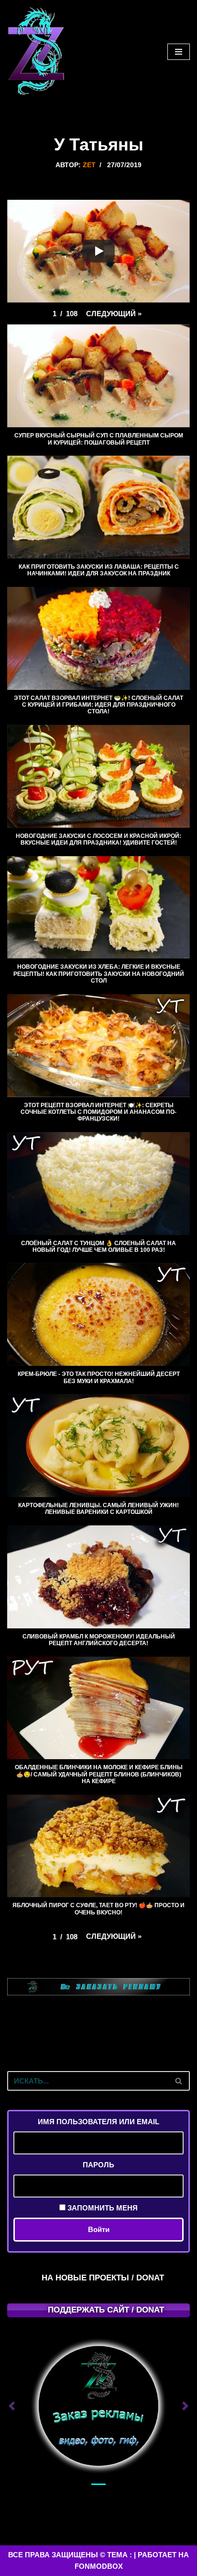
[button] (114, 314)
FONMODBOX (99, 2566)
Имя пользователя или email (98, 2122)
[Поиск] (179, 2081)
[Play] (98, 251)
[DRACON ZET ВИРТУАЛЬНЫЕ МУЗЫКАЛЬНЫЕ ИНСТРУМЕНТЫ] (36, 52)
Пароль (98, 2165)
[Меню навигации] (179, 52)
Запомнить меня (102, 2208)
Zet (89, 165)
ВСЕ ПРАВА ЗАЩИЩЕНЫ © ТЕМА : (70, 2555)
